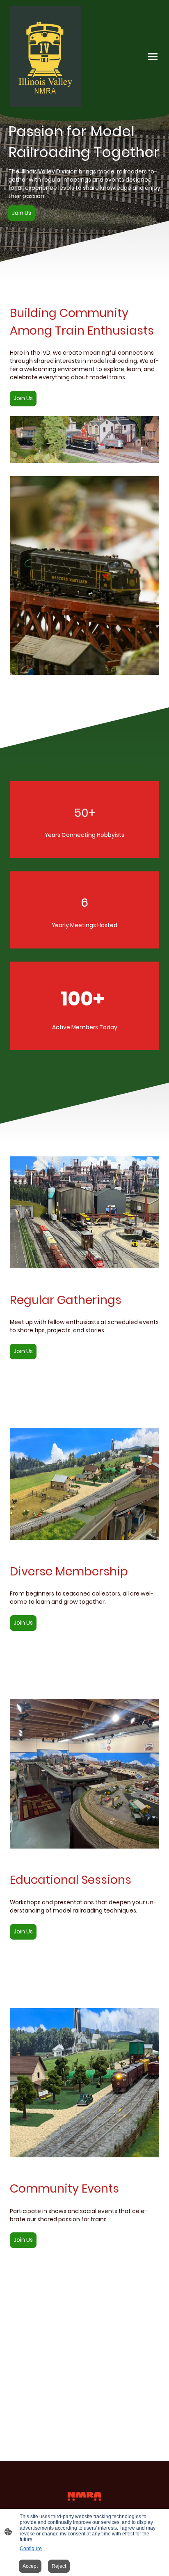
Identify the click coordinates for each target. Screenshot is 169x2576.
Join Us (22, 213)
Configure (31, 2549)
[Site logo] (46, 57)
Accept (30, 2566)
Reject (59, 2566)
